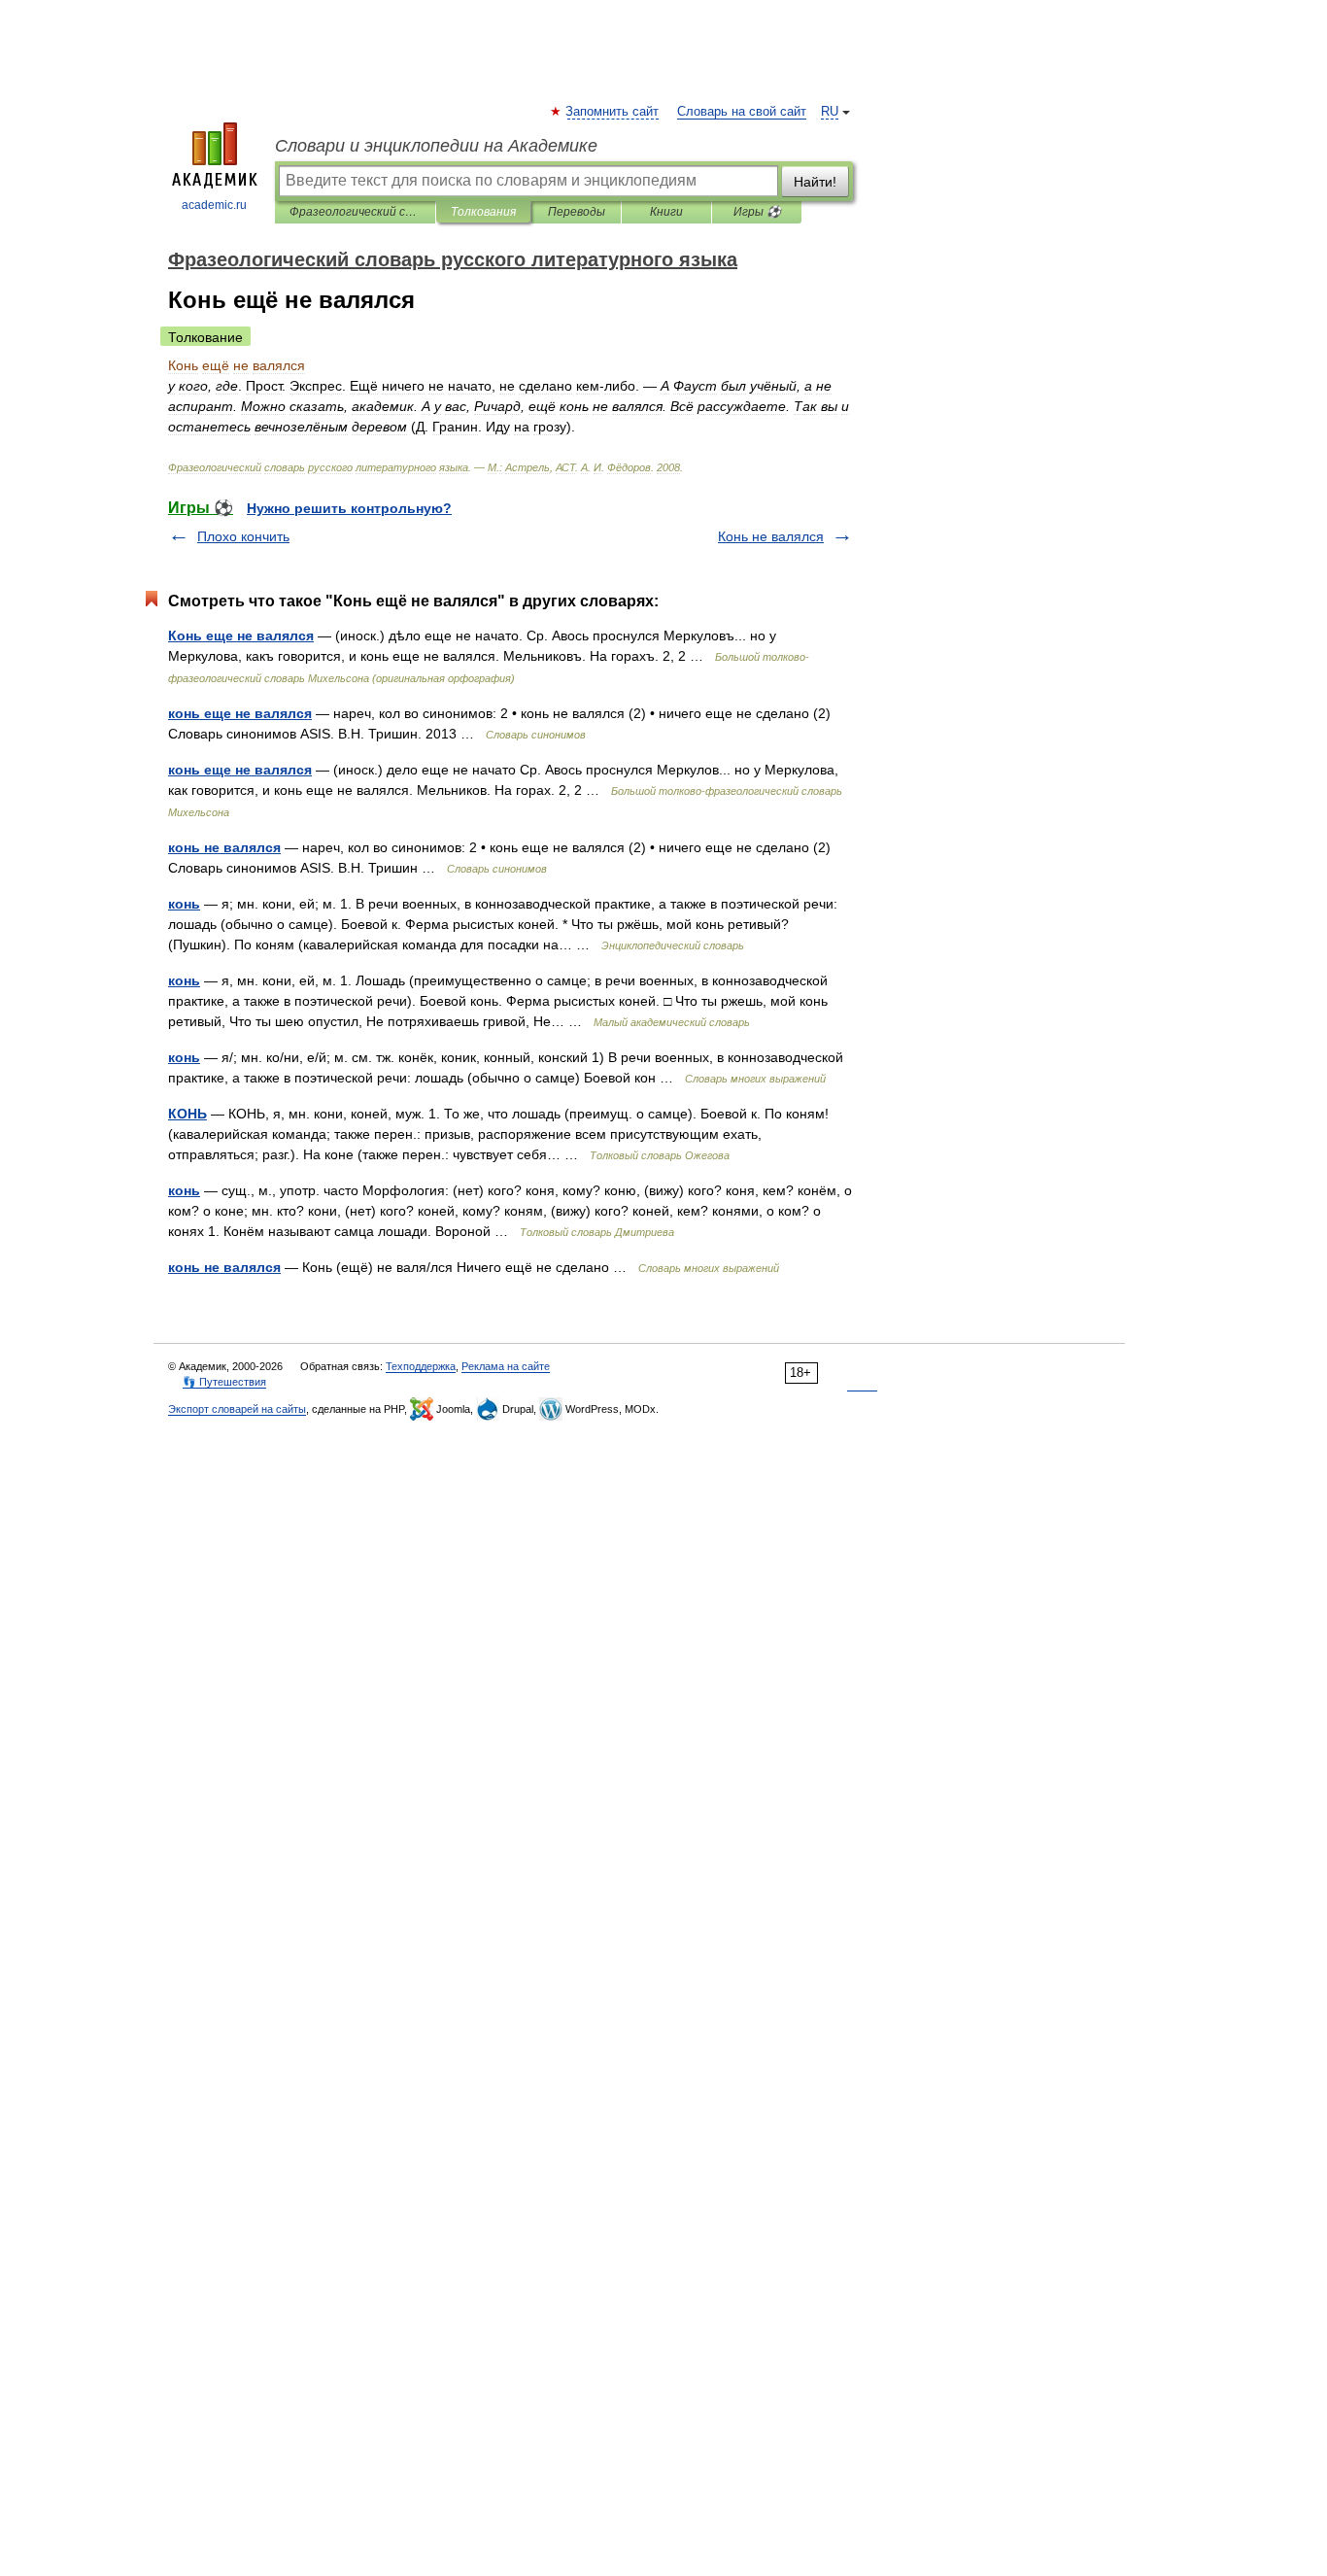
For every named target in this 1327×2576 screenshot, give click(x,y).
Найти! (815, 182)
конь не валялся (224, 847)
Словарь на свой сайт (742, 112)
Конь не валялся (771, 536)
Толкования (483, 212)
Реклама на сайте (506, 1366)
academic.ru (214, 205)
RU (830, 112)
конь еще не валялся (240, 713)
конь (184, 904)
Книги (666, 212)
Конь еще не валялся (241, 635)
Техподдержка (421, 1366)
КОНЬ (187, 1114)
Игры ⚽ (757, 212)
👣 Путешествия (224, 1382)
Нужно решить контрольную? (349, 508)
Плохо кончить (243, 536)
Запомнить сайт (613, 112)
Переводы (577, 212)
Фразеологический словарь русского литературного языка (355, 212)
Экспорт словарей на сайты (237, 1409)
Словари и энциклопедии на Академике (436, 146)
